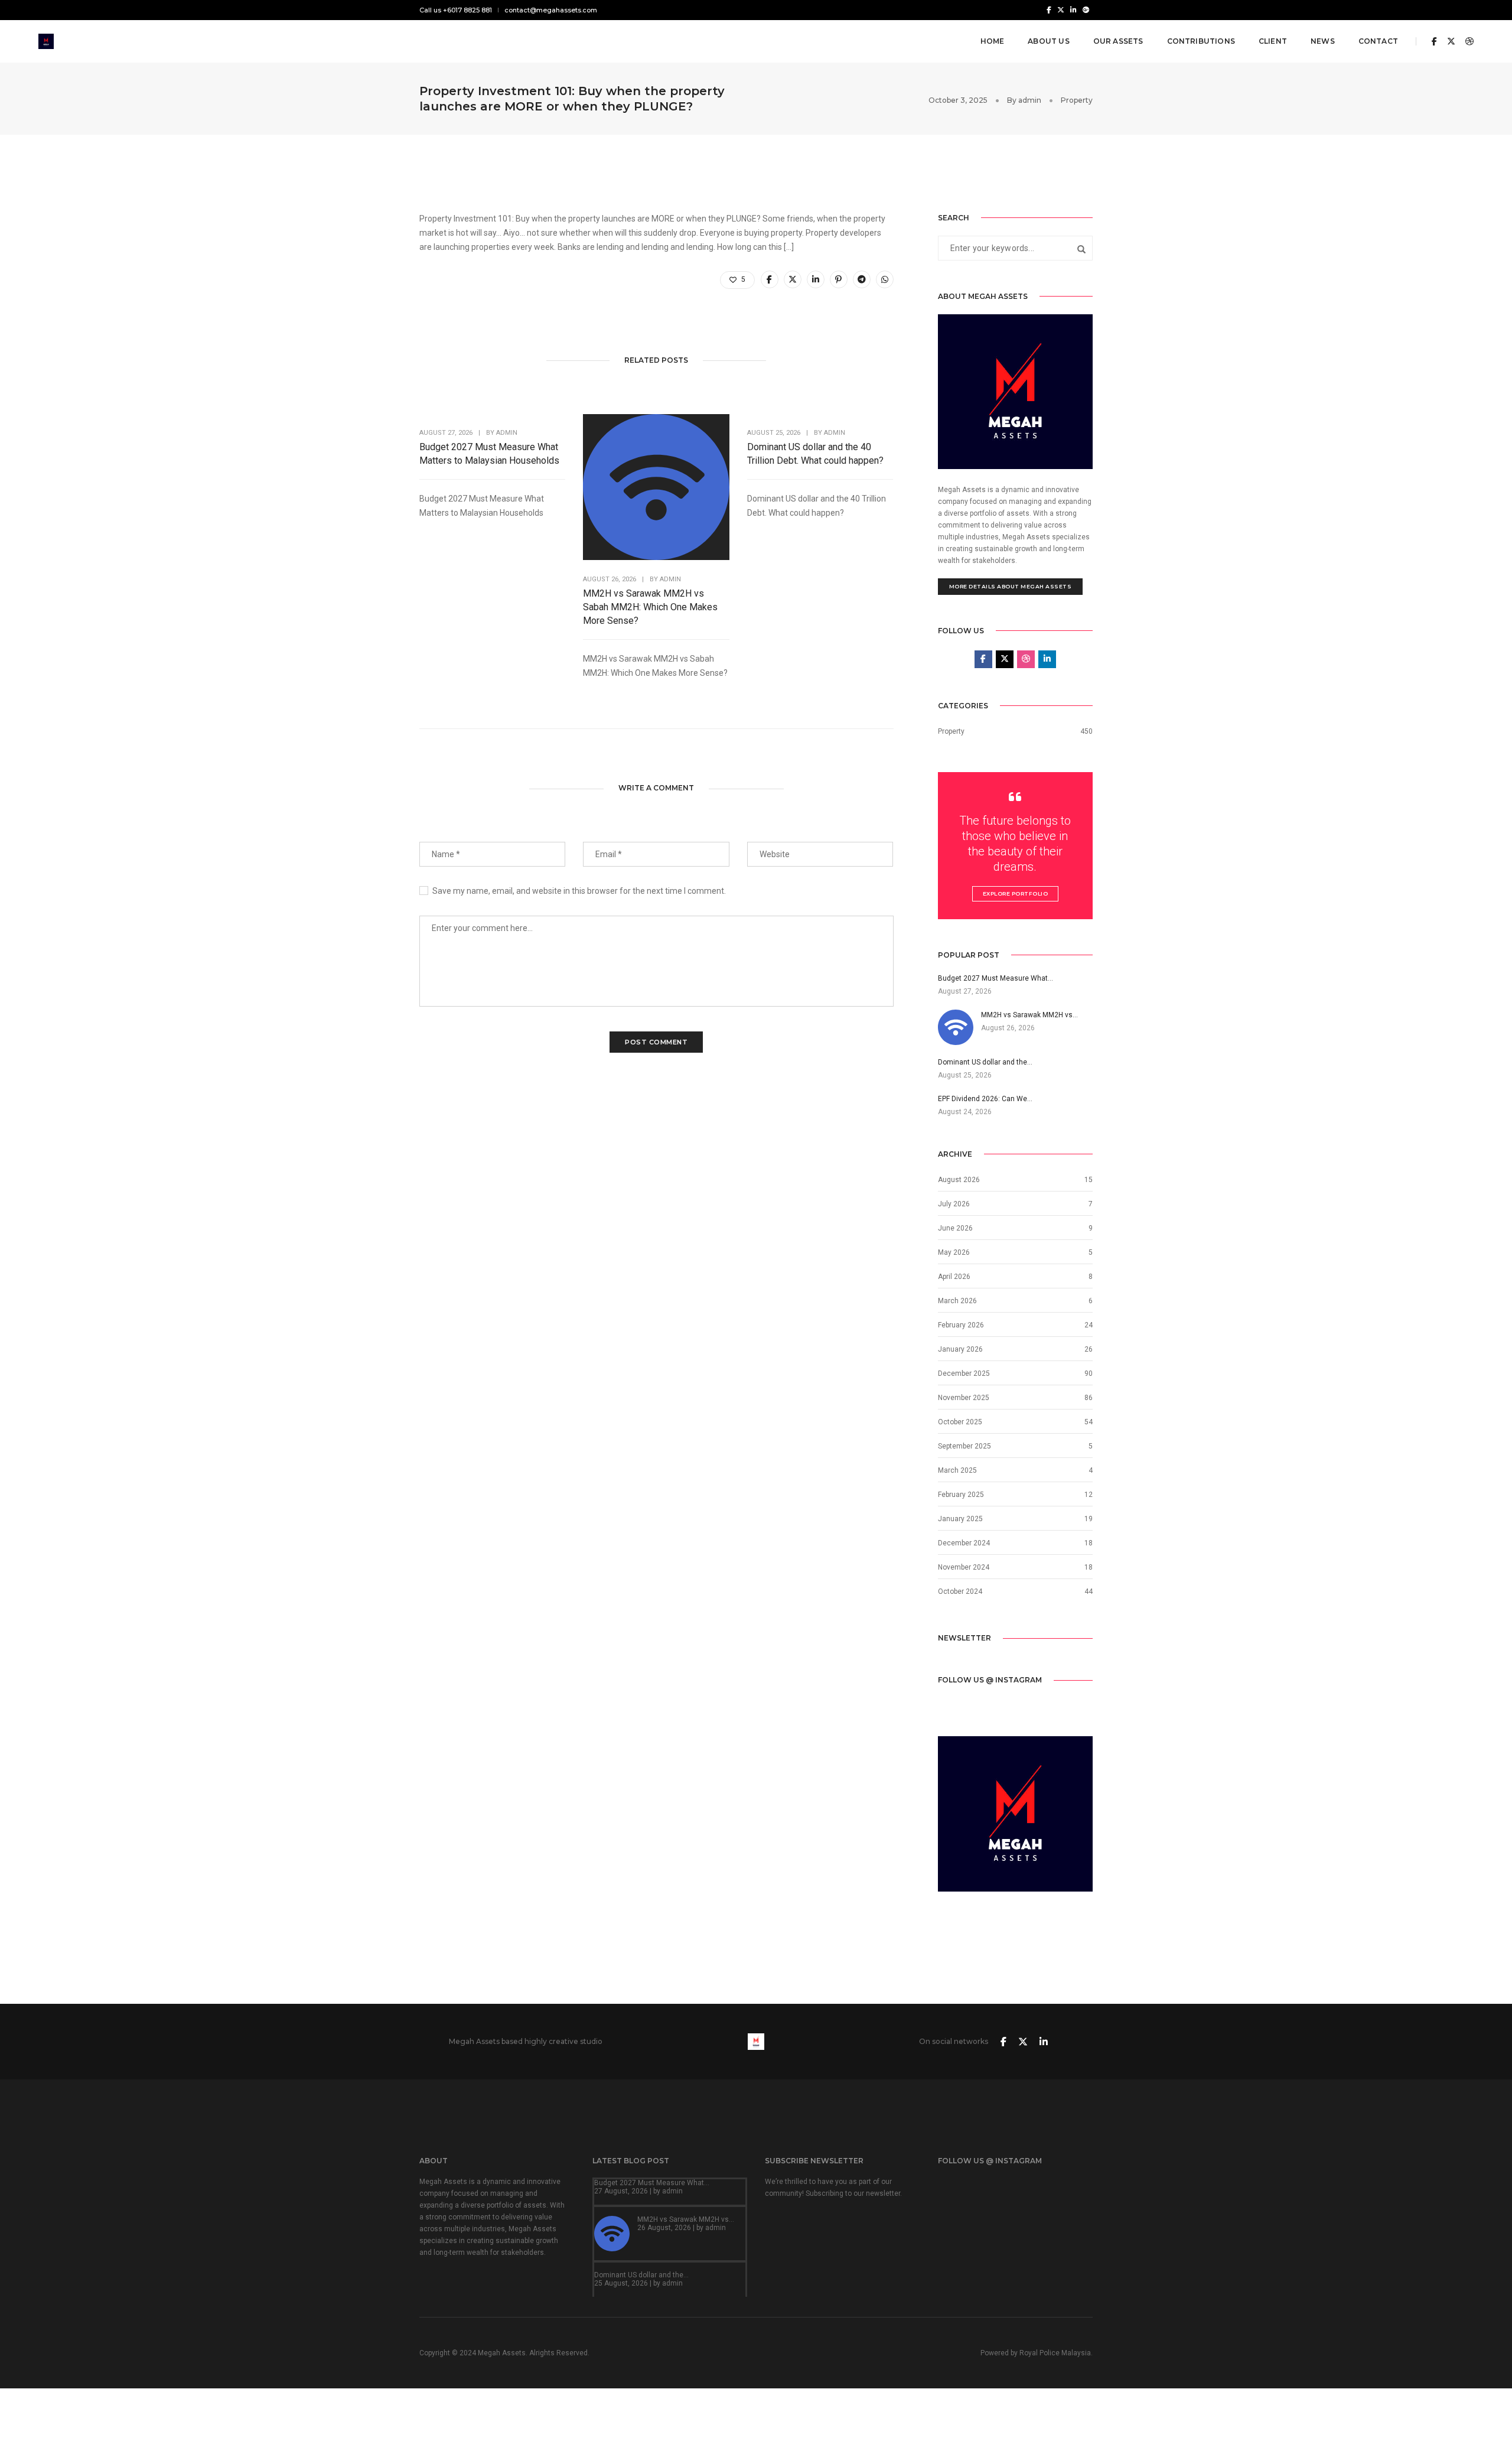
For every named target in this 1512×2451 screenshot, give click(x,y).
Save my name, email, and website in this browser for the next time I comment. (579, 891)
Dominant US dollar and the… (641, 2275)
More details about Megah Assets (1011, 586)
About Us (1048, 41)
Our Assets (1118, 41)
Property (1077, 100)
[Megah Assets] (46, 41)
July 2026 (954, 1204)
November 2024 (964, 1567)
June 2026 (955, 1228)
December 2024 (964, 1543)
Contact (1378, 41)
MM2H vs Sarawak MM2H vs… (686, 2219)
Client (1273, 41)
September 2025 (964, 1446)
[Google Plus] (1086, 9)
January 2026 (960, 1349)
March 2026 (957, 1301)
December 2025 (964, 1373)
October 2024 (960, 1591)
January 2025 (960, 1519)
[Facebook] (1049, 9)
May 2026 (954, 1252)
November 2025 (964, 1398)
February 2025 (961, 1495)
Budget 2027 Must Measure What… (652, 2183)
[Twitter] (1061, 9)
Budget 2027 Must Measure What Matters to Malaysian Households (489, 454)
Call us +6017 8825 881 (456, 10)
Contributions (1201, 41)
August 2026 (959, 1180)
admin (1030, 100)
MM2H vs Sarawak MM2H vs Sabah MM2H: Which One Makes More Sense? (650, 607)
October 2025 (960, 1422)
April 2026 (954, 1277)
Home (993, 41)
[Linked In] (1073, 9)
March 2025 (957, 1470)
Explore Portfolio (1016, 894)
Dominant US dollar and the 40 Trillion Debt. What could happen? (815, 454)
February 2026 (961, 1325)
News (1323, 41)
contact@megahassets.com (551, 10)
